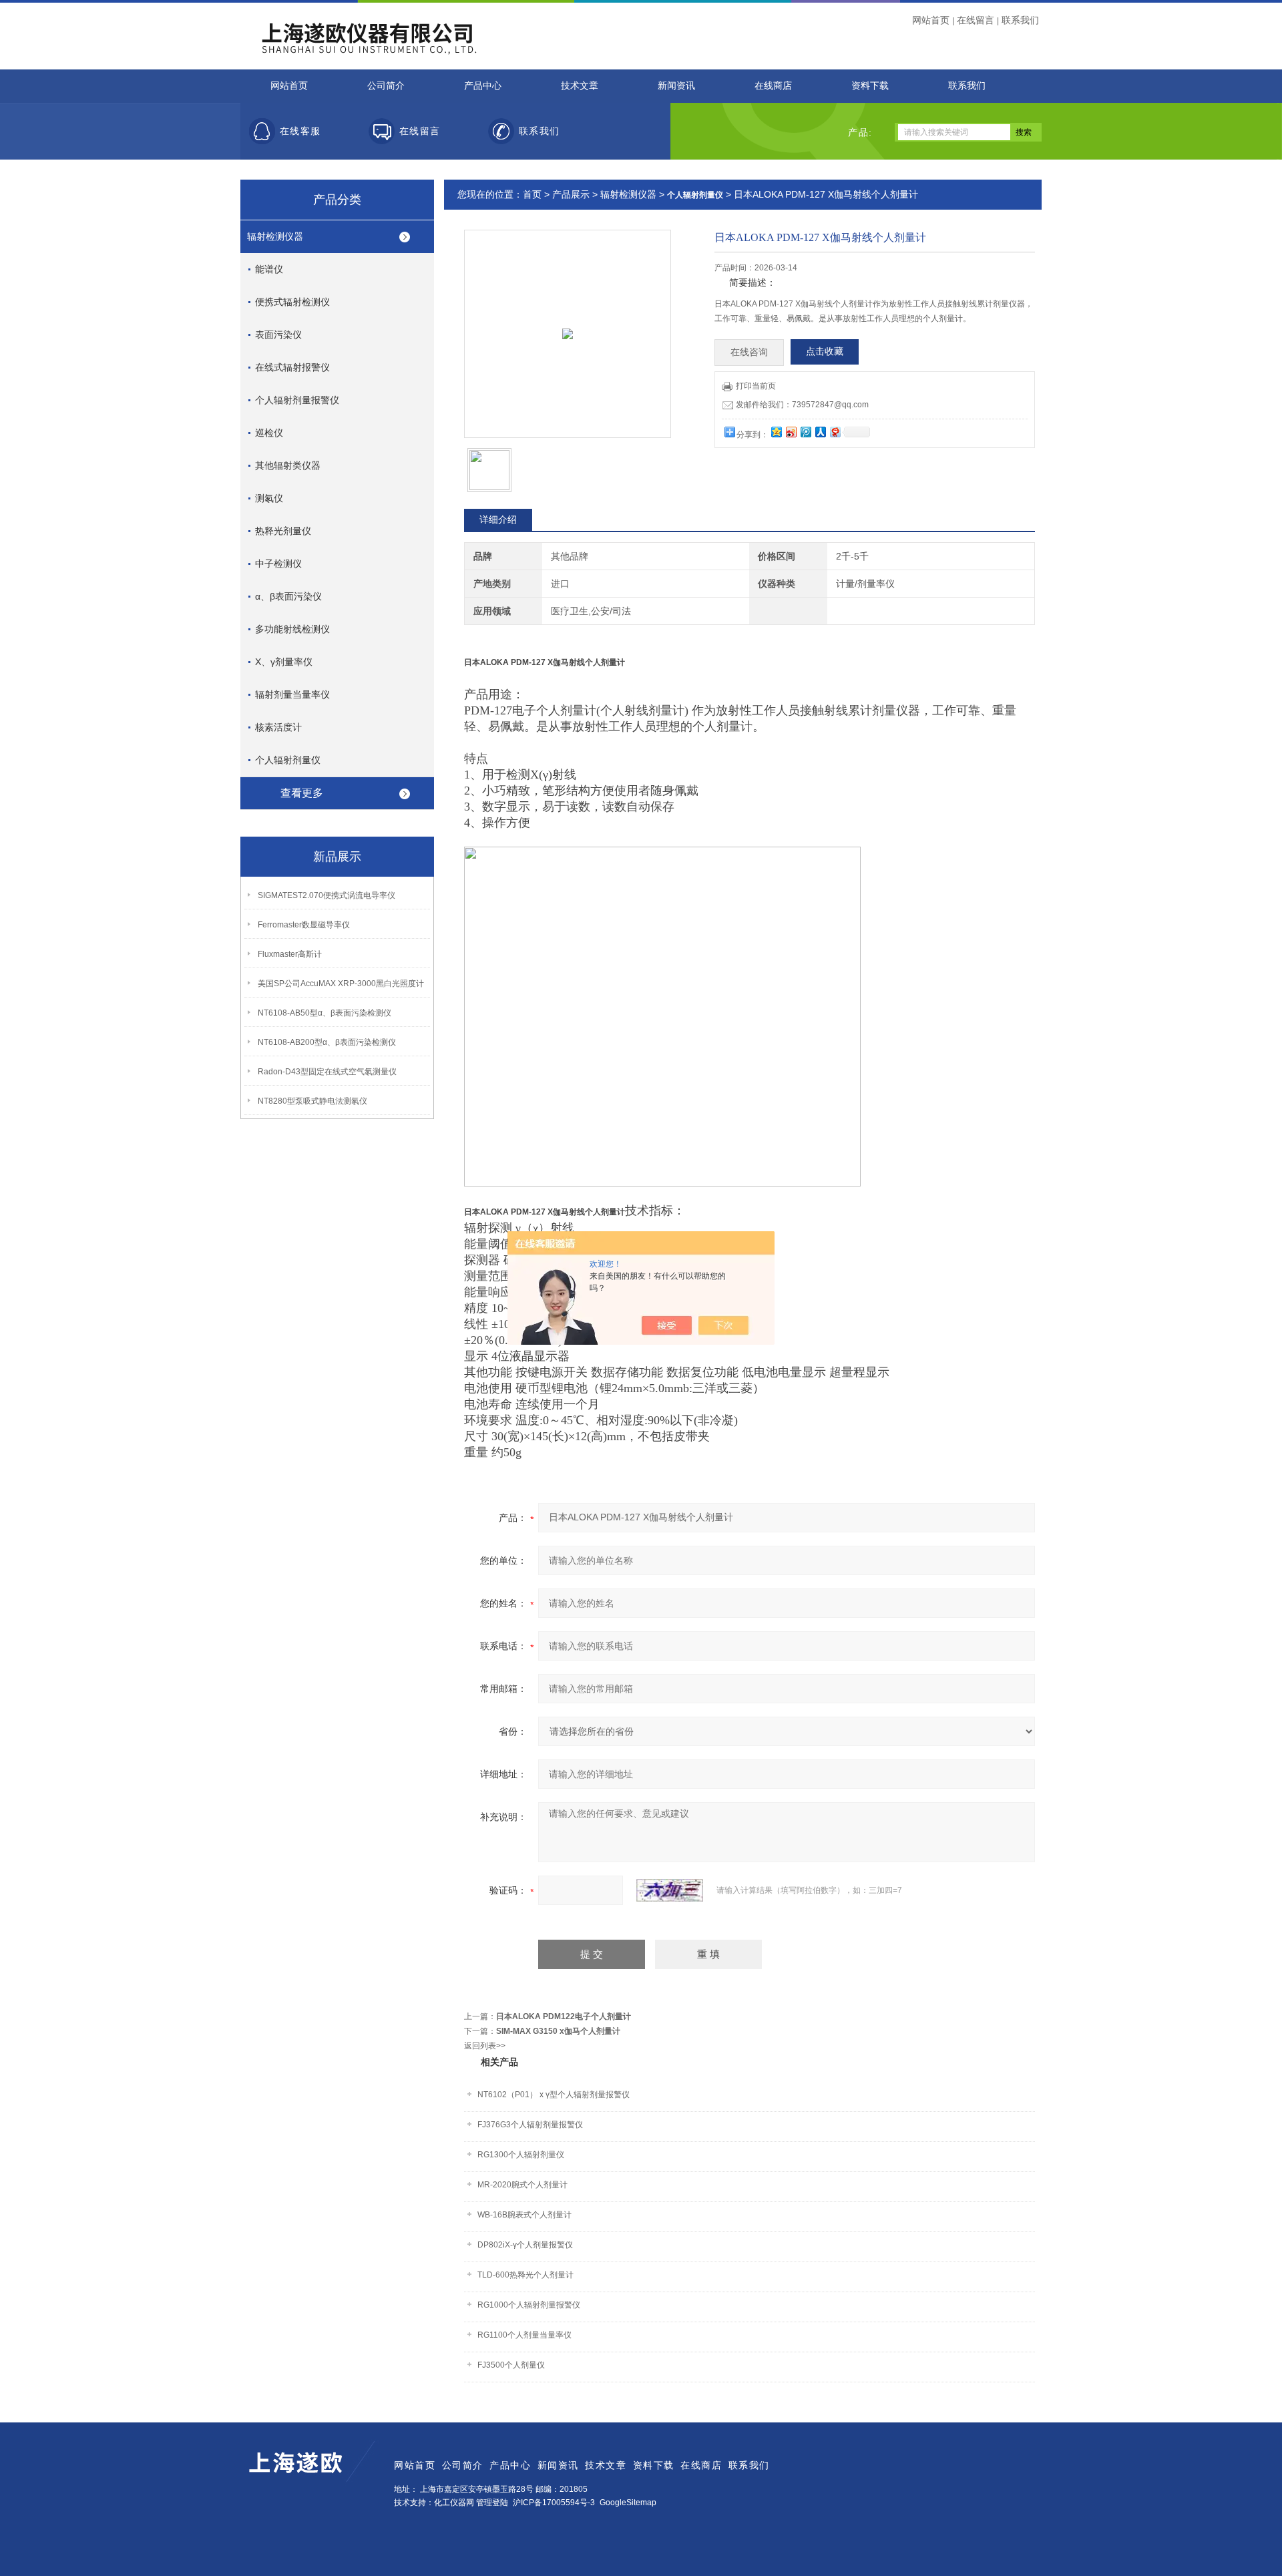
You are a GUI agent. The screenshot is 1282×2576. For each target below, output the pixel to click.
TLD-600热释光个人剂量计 (525, 2275)
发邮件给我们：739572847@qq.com (802, 405)
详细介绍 (498, 519)
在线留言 (976, 20)
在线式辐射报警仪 (292, 367)
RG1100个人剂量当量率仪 (524, 2335)
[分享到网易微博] (835, 432)
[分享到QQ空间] (776, 432)
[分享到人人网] (820, 432)
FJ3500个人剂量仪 (511, 2365)
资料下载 (870, 86)
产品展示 (571, 194)
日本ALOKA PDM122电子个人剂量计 (564, 2016)
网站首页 (931, 20)
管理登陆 (492, 2503)
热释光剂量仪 (283, 531)
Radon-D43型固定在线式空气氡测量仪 (327, 1072)
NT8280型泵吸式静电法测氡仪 (312, 1101)
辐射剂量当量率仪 (292, 694)
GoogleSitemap (628, 2503)
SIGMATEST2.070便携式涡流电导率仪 (327, 895)
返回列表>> (485, 2046)
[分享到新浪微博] (791, 432)
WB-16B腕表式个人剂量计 (524, 2215)
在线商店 (773, 86)
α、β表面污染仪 (288, 596)
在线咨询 (749, 352)
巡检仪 (269, 433)
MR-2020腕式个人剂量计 (522, 2185)
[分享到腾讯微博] (805, 432)
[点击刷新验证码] (670, 1890)
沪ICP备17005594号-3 (554, 2503)
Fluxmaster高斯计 (290, 954)
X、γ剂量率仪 (284, 662)
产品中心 (483, 86)
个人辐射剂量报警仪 (297, 400)
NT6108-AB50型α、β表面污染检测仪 (325, 1013)
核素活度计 (278, 727)
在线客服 (300, 131)
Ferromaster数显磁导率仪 (304, 925)
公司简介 (386, 86)
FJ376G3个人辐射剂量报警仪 (530, 2125)
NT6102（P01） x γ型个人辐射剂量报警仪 (554, 2095)
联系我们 (1020, 20)
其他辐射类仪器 (288, 465)
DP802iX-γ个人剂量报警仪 (525, 2245)
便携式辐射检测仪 (292, 302)
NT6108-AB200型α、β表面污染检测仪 (327, 1042)
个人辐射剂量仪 (288, 760)
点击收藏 (825, 352)
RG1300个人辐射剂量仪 (521, 2155)
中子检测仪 (278, 564)
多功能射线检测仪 (292, 629)
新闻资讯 (676, 86)
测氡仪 (269, 498)
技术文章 (580, 86)
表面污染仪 (278, 335)
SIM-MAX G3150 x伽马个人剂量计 (558, 2031)
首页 (532, 194)
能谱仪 (269, 269)
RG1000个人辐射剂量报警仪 (529, 2305)
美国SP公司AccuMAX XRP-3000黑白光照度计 (341, 984)
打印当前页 (756, 386)
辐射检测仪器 (275, 236)
